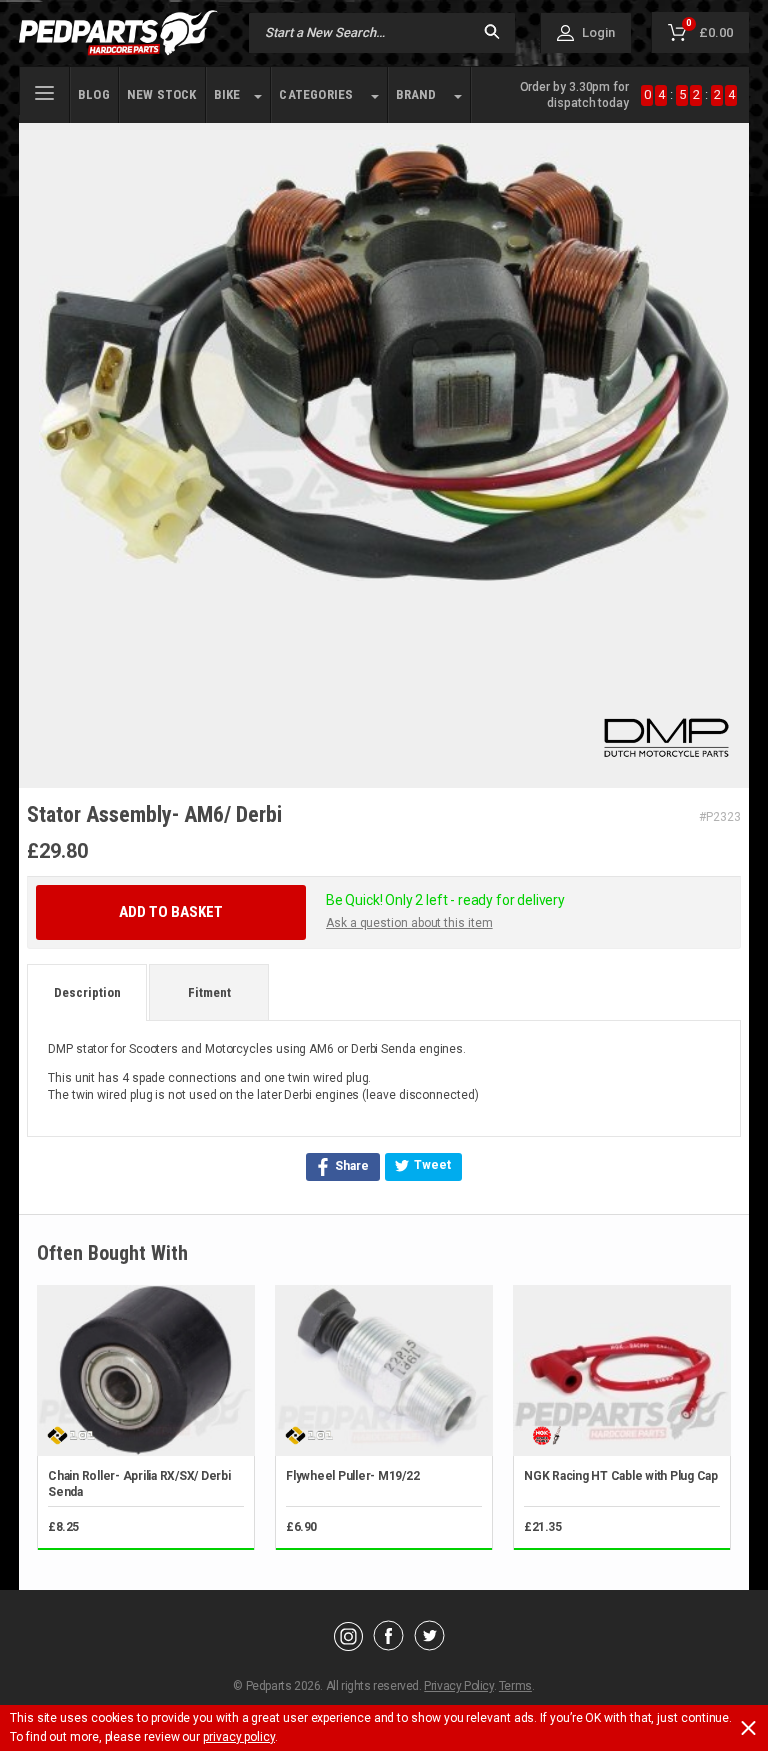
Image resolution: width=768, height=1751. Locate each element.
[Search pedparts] (492, 33)
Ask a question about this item (409, 923)
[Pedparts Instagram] (348, 1646)
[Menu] (44, 91)
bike (227, 94)
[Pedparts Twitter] (429, 1646)
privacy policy (239, 1737)
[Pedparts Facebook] (388, 1646)
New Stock (162, 94)
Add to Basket (171, 912)
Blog (94, 94)
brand (416, 94)
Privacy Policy (458, 1686)
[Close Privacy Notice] (748, 1728)
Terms (515, 1686)
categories (316, 94)
